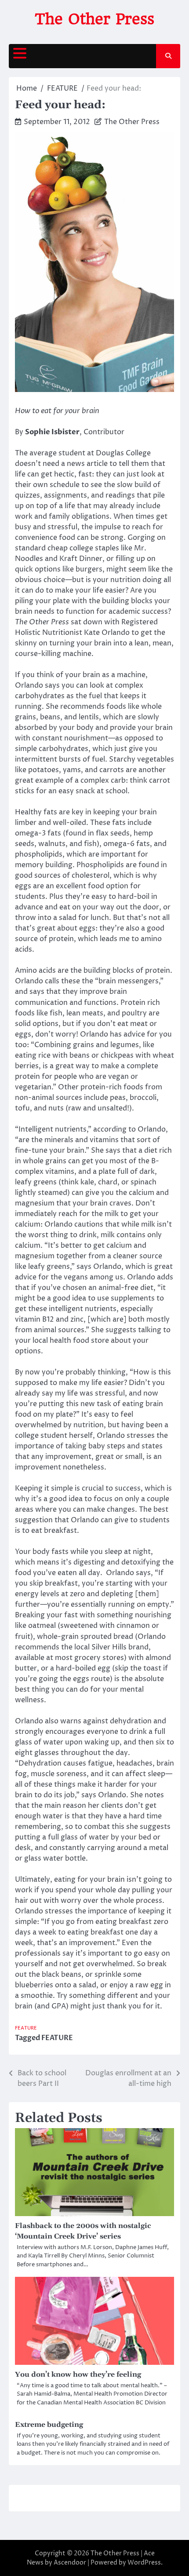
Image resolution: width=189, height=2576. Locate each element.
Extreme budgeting (49, 2425)
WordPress (144, 2563)
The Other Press (94, 19)
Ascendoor (70, 2563)
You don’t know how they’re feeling (78, 2374)
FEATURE (26, 2028)
